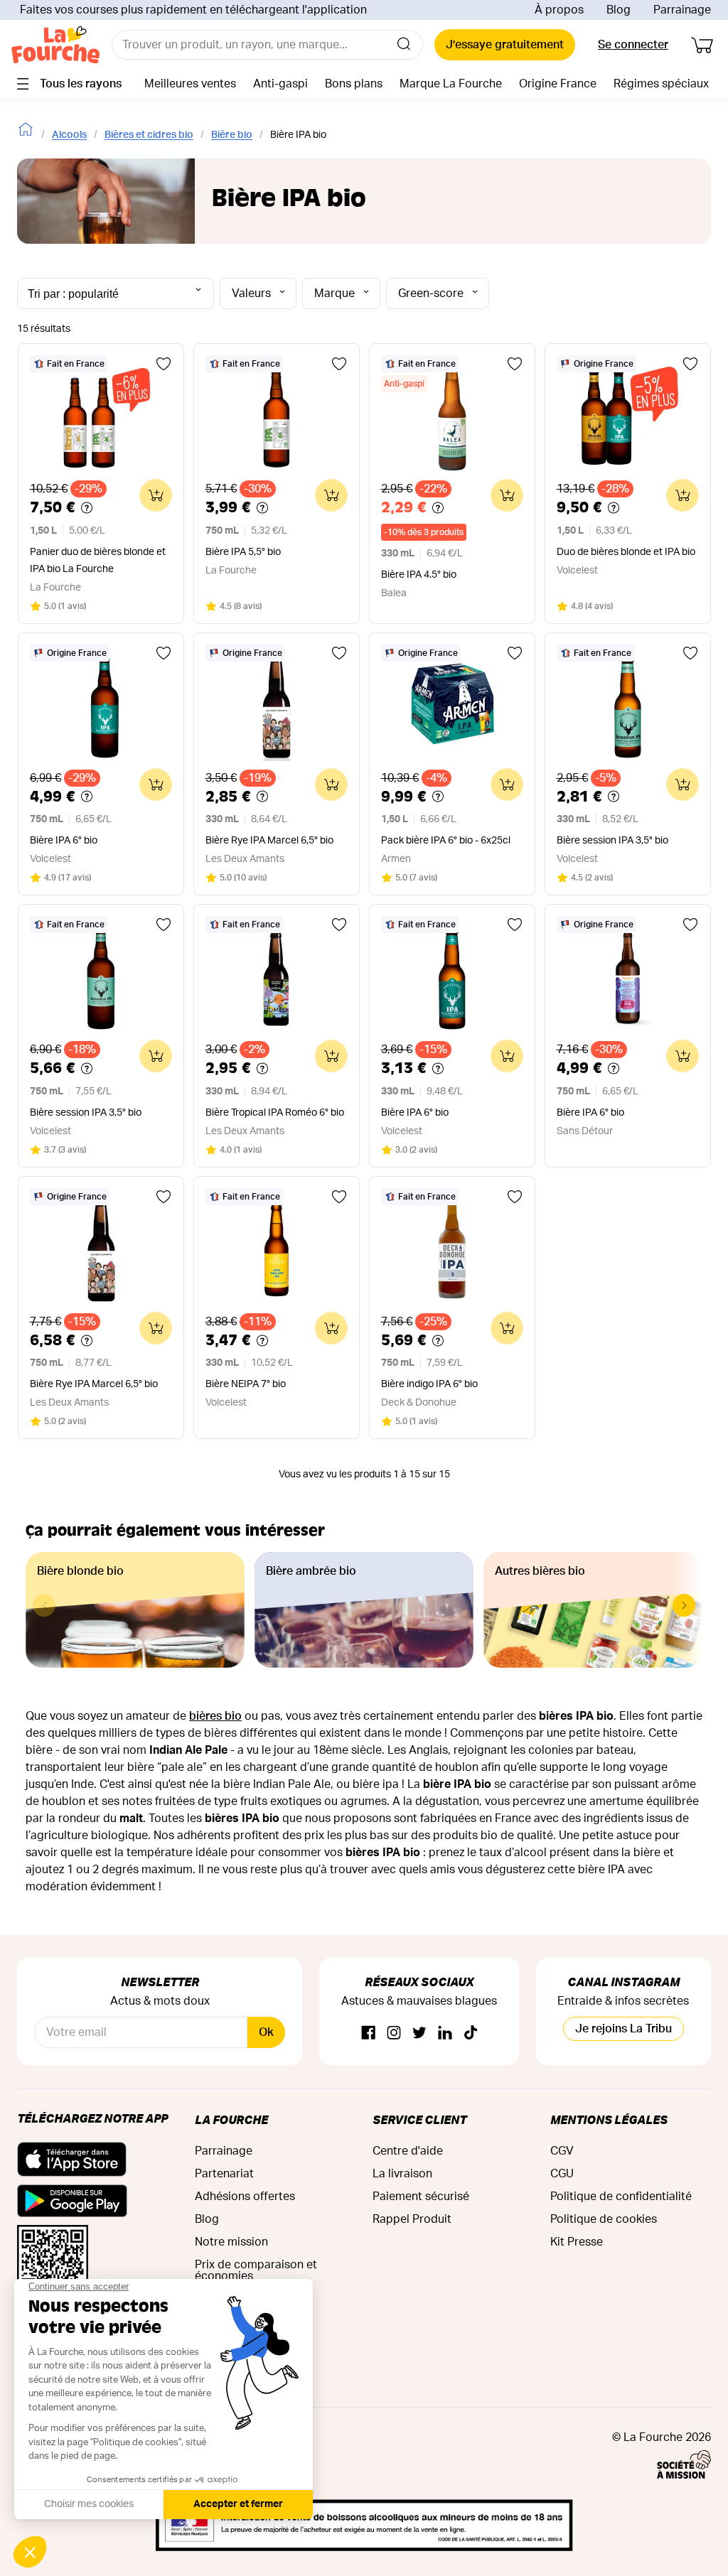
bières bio (215, 1716)
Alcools (69, 135)
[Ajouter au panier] (156, 495)
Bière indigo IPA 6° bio (429, 1384)
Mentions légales (609, 2119)
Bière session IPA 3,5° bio (612, 841)
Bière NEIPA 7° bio (246, 1384)
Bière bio (232, 135)
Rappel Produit (412, 2219)
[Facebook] (368, 2033)
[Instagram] (394, 2033)
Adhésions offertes (245, 2197)
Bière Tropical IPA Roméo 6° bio (275, 1113)
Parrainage (682, 10)
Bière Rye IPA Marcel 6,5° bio (269, 841)
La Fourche (231, 2119)
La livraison (402, 2174)
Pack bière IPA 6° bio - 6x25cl (446, 841)
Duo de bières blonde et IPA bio (626, 552)
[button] (684, 1605)
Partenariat (224, 2174)
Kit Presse (577, 2242)
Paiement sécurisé (421, 2197)
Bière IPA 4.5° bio (419, 575)
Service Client (419, 2119)
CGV (562, 2151)
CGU (562, 2174)
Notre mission (231, 2242)
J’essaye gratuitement (505, 45)
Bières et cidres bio (149, 135)
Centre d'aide (408, 2151)
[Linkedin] (445, 2033)
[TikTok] (471, 2033)
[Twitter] (419, 2033)
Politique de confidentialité (621, 2197)
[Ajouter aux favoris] (164, 364)
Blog (619, 10)
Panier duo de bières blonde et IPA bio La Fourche (98, 561)
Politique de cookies (604, 2219)
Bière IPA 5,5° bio (243, 552)
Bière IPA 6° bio (64, 841)
